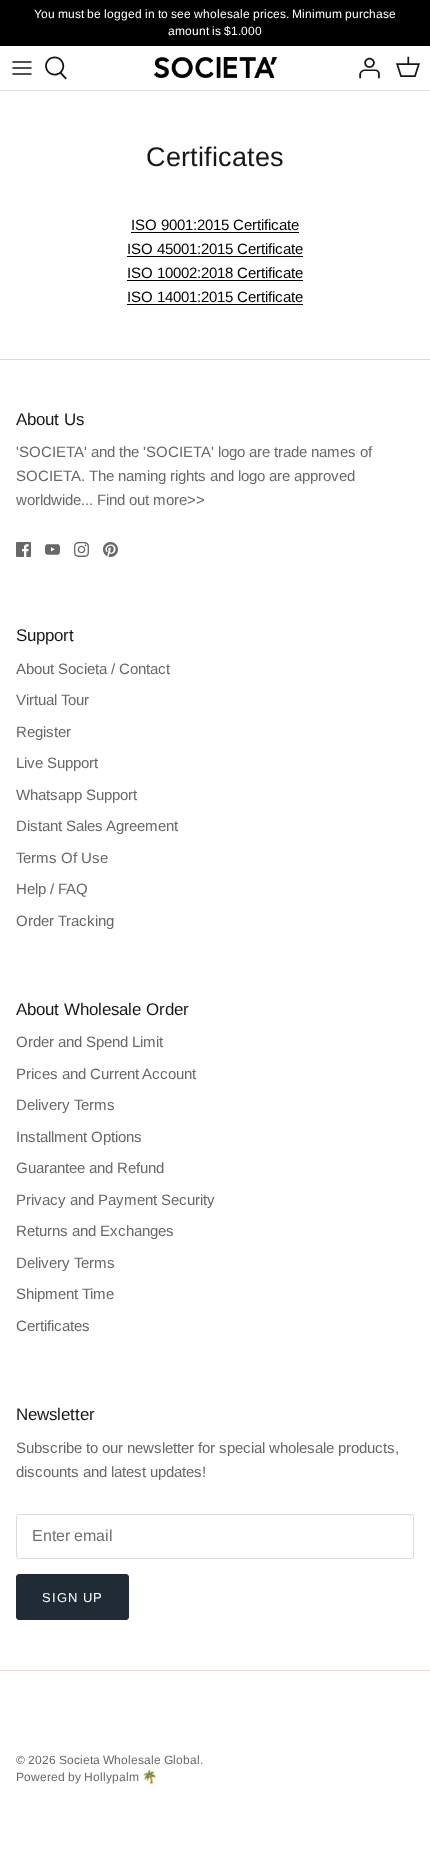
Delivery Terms (65, 1104)
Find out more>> (151, 499)
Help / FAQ (52, 888)
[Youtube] (52, 549)
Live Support (57, 762)
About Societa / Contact (93, 668)
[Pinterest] (110, 549)
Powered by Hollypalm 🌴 (86, 1777)
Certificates (53, 1325)
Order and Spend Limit (89, 1041)
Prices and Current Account (106, 1073)
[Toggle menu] (22, 68)
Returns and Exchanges (95, 1230)
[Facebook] (23, 549)
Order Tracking (65, 920)
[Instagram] (81, 549)
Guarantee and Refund (90, 1167)
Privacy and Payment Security (115, 1199)
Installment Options (79, 1136)
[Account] (364, 68)
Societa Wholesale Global (129, 1760)
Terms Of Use (62, 857)
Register (43, 731)
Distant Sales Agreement (97, 825)
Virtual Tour (52, 699)
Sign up (72, 1597)
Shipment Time (65, 1293)
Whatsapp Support (76, 794)
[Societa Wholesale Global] (215, 67)
